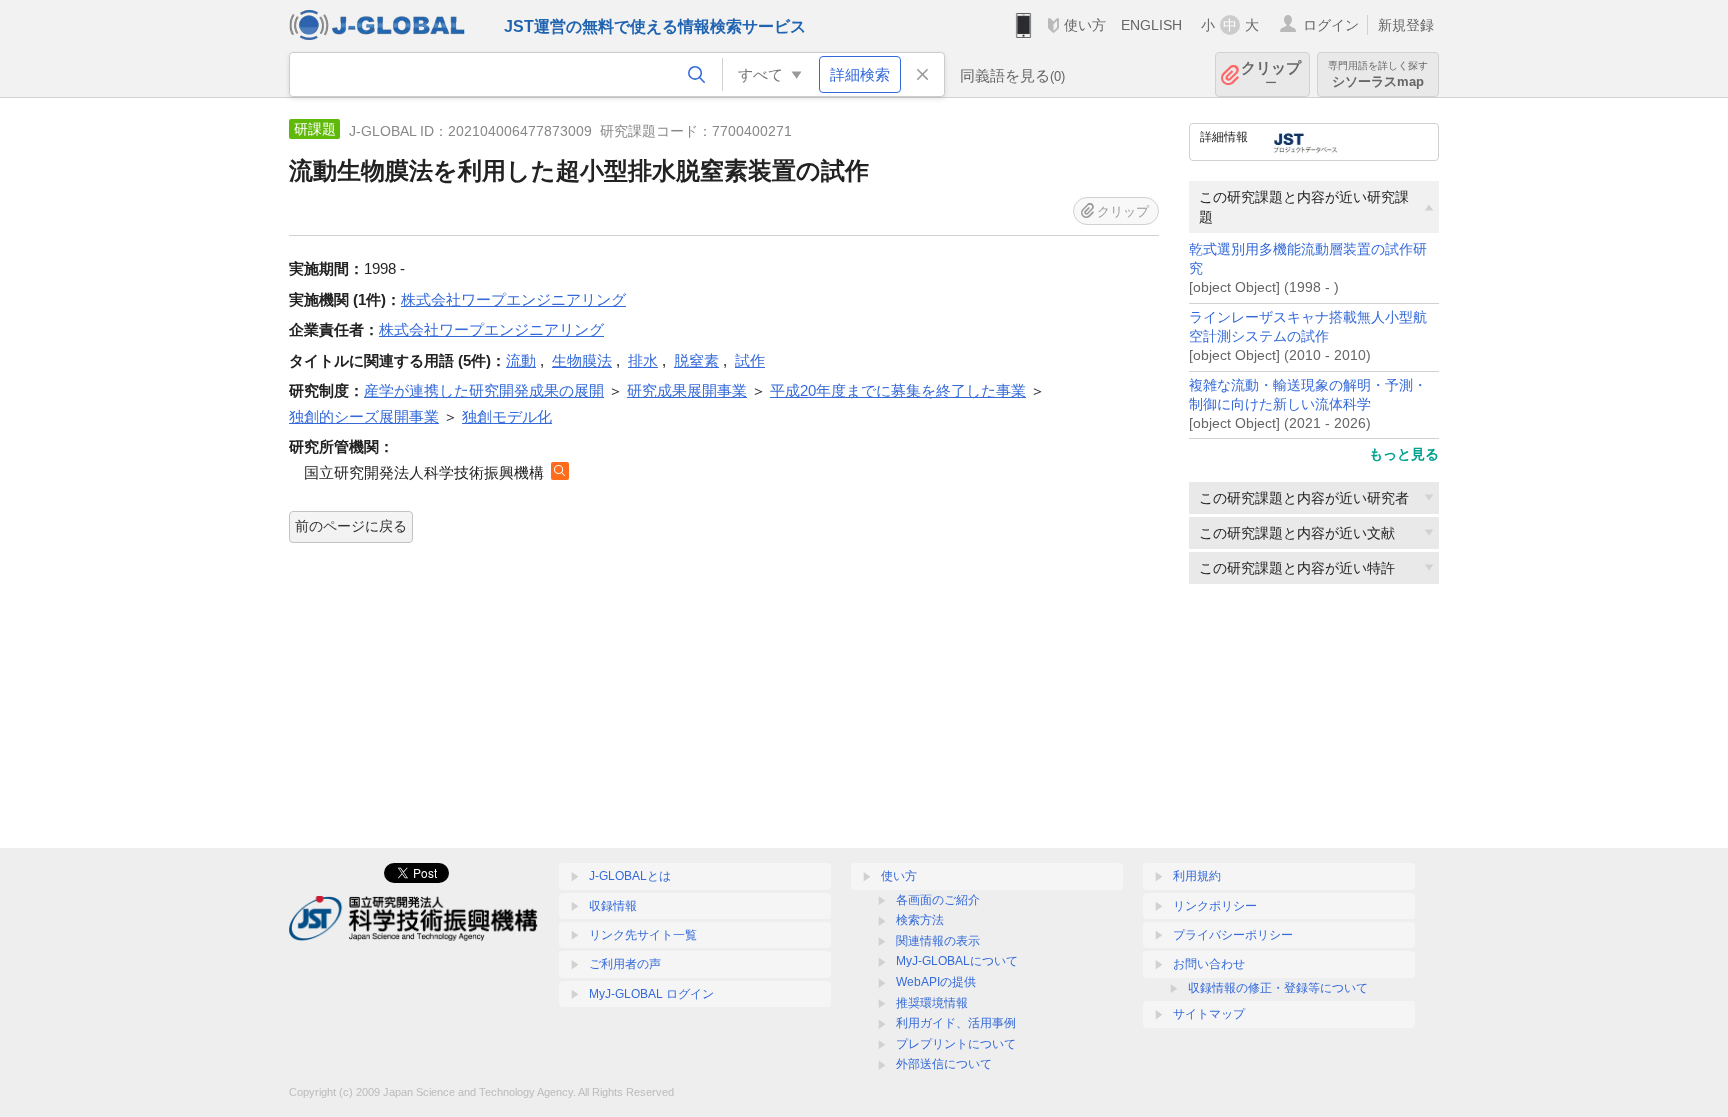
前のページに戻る (351, 526)
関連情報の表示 (938, 941)
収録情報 (613, 906)
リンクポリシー (1215, 906)
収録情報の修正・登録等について (1278, 988)
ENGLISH (1151, 25)
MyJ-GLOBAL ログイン (651, 994)
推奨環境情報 (932, 1003)
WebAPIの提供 (936, 982)
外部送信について (944, 1064)
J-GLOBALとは (630, 876)
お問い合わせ (1209, 964)
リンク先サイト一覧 (643, 935)
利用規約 (1197, 876)
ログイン (1331, 25)
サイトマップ (1209, 1014)
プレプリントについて (956, 1044)
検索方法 (920, 920)
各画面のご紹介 (938, 900)
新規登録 (1406, 25)
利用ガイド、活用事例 (956, 1023)
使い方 (1085, 25)
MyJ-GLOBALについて (957, 961)
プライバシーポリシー (1233, 935)
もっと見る (1404, 454)
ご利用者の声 (625, 964)
